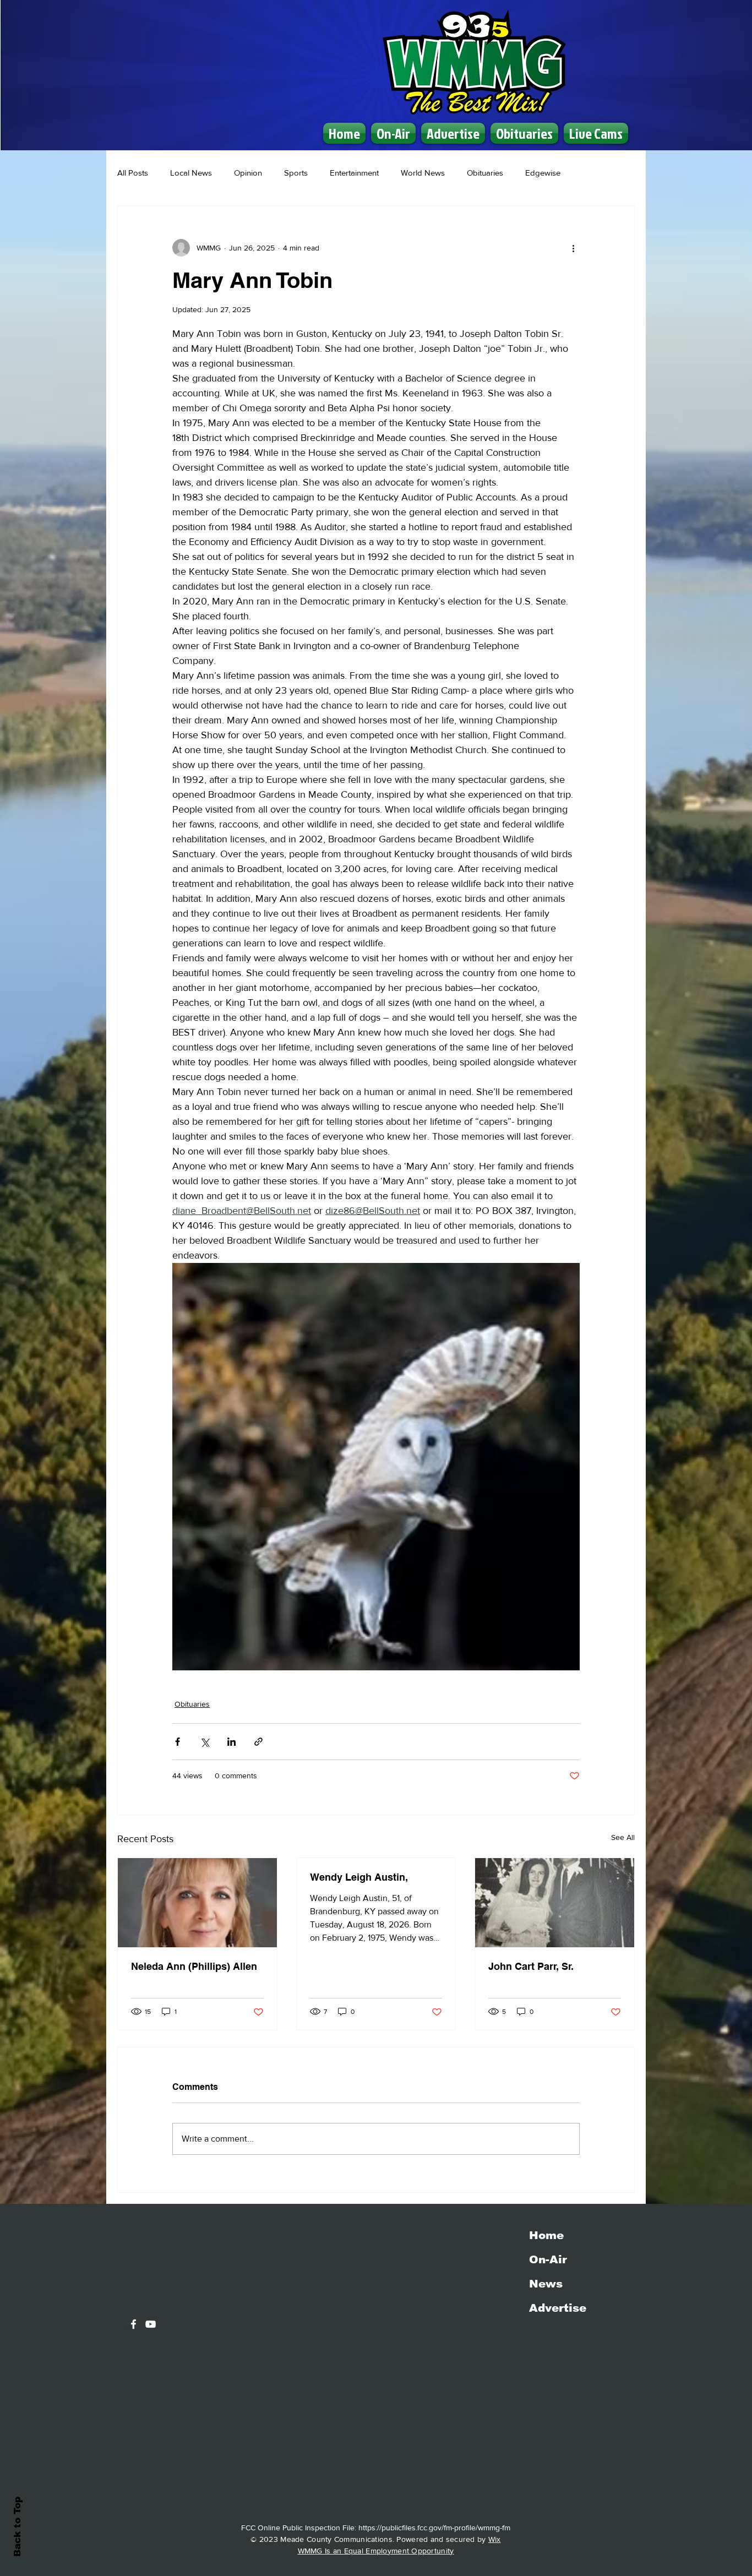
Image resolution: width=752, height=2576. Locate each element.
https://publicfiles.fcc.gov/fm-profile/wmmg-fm (434, 2528)
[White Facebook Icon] (133, 2324)
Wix (495, 2539)
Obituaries (485, 173)
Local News (191, 173)
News (546, 2284)
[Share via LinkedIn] (231, 1742)
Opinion (248, 173)
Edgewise (543, 173)
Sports (296, 173)
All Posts (133, 173)
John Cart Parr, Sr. (531, 1966)
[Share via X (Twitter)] (205, 1742)
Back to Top (17, 2527)
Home (546, 2235)
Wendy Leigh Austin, (359, 1877)
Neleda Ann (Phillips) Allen (194, 1966)
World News (423, 173)
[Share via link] (258, 1742)
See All (623, 1837)
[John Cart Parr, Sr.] (555, 1903)
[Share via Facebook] (178, 1742)
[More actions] (573, 248)
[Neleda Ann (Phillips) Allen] (197, 1903)
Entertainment (354, 173)
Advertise (558, 2308)
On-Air (548, 2259)
